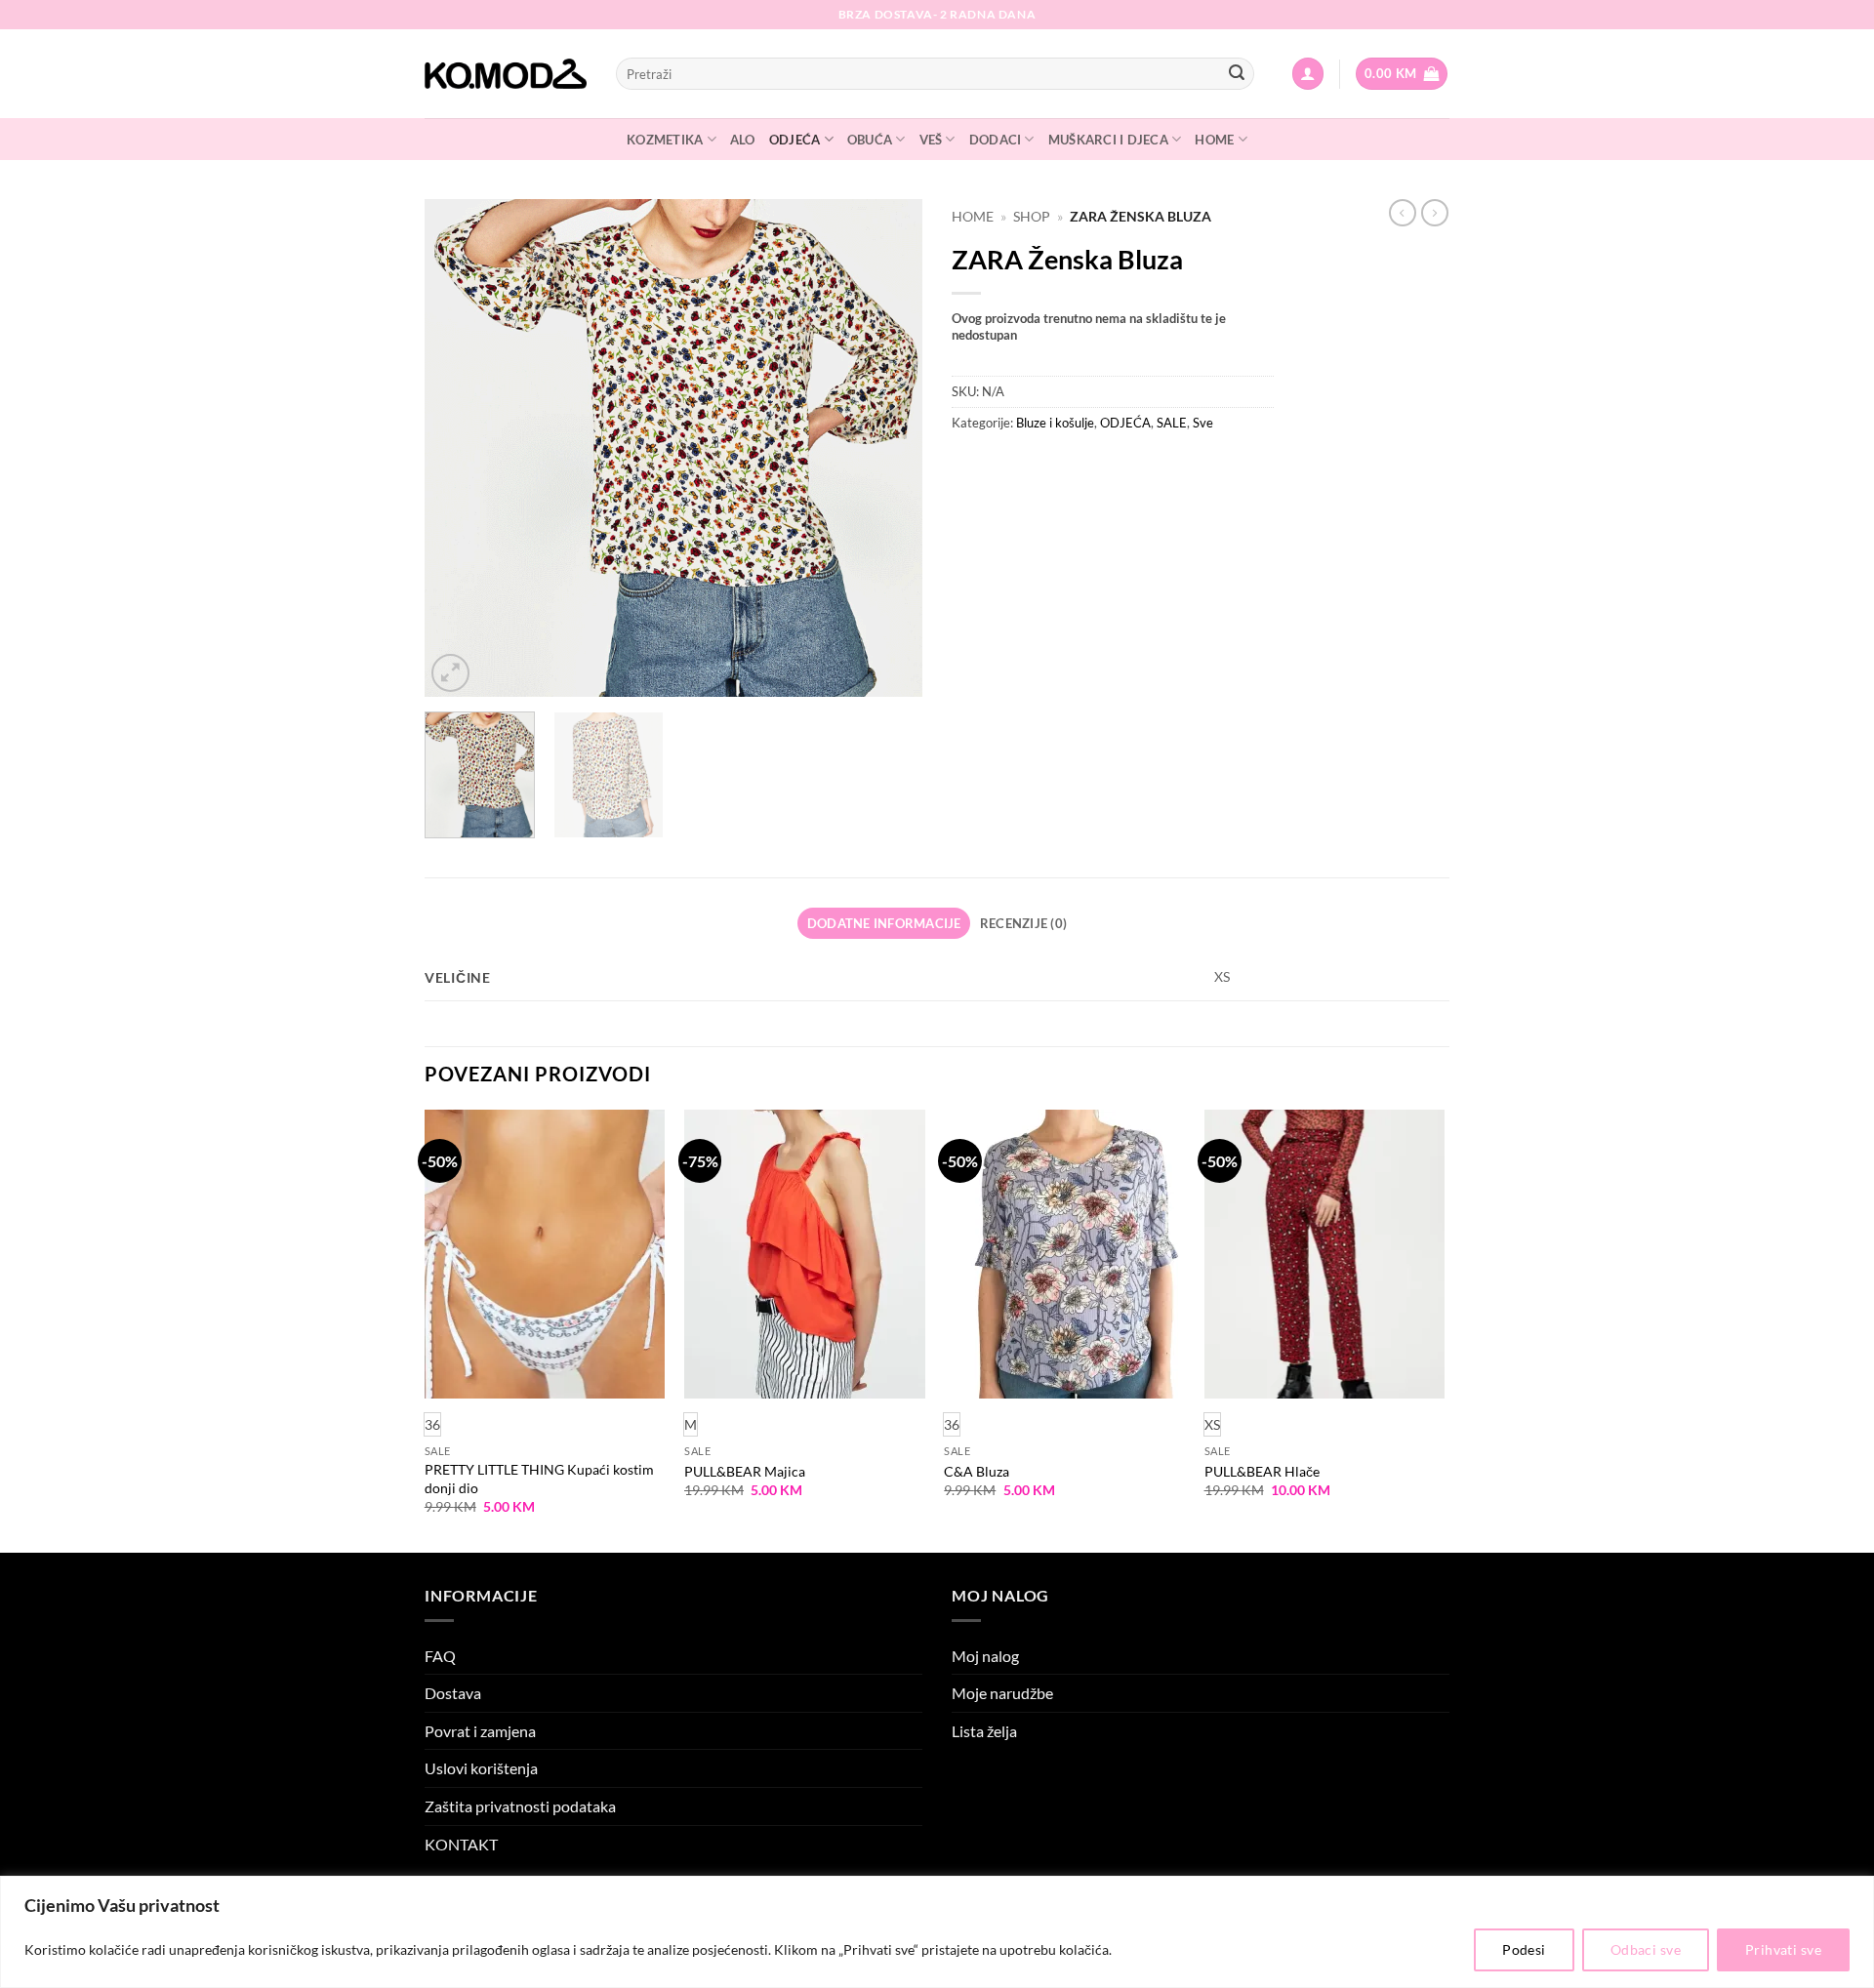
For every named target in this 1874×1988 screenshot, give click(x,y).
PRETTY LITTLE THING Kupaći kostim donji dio (539, 1479)
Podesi (1524, 1949)
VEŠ (931, 140)
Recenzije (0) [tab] (1023, 923)
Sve (1203, 423)
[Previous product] (1435, 213)
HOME (1214, 140)
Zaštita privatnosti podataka (520, 1806)
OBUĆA (870, 140)
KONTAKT (461, 1844)
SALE (1172, 423)
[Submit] (1237, 74)
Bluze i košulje (1055, 423)
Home (973, 217)
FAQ (440, 1656)
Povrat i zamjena (480, 1731)
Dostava (453, 1693)
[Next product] (1403, 213)
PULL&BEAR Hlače (1262, 1471)
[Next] (888, 448)
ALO (743, 140)
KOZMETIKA (665, 140)
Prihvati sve (1783, 1949)
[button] (1308, 74)
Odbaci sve (1646, 1949)
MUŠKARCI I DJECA (1108, 140)
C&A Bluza (977, 1471)
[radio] (691, 1424)
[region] (937, 1932)
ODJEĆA (795, 140)
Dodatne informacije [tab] (884, 923)
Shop (1032, 217)
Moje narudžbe (1002, 1693)
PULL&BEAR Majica (745, 1471)
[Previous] (459, 448)
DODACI (996, 140)
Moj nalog (985, 1656)
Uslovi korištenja (481, 1768)
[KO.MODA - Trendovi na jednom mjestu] (506, 74)
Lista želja (984, 1731)
